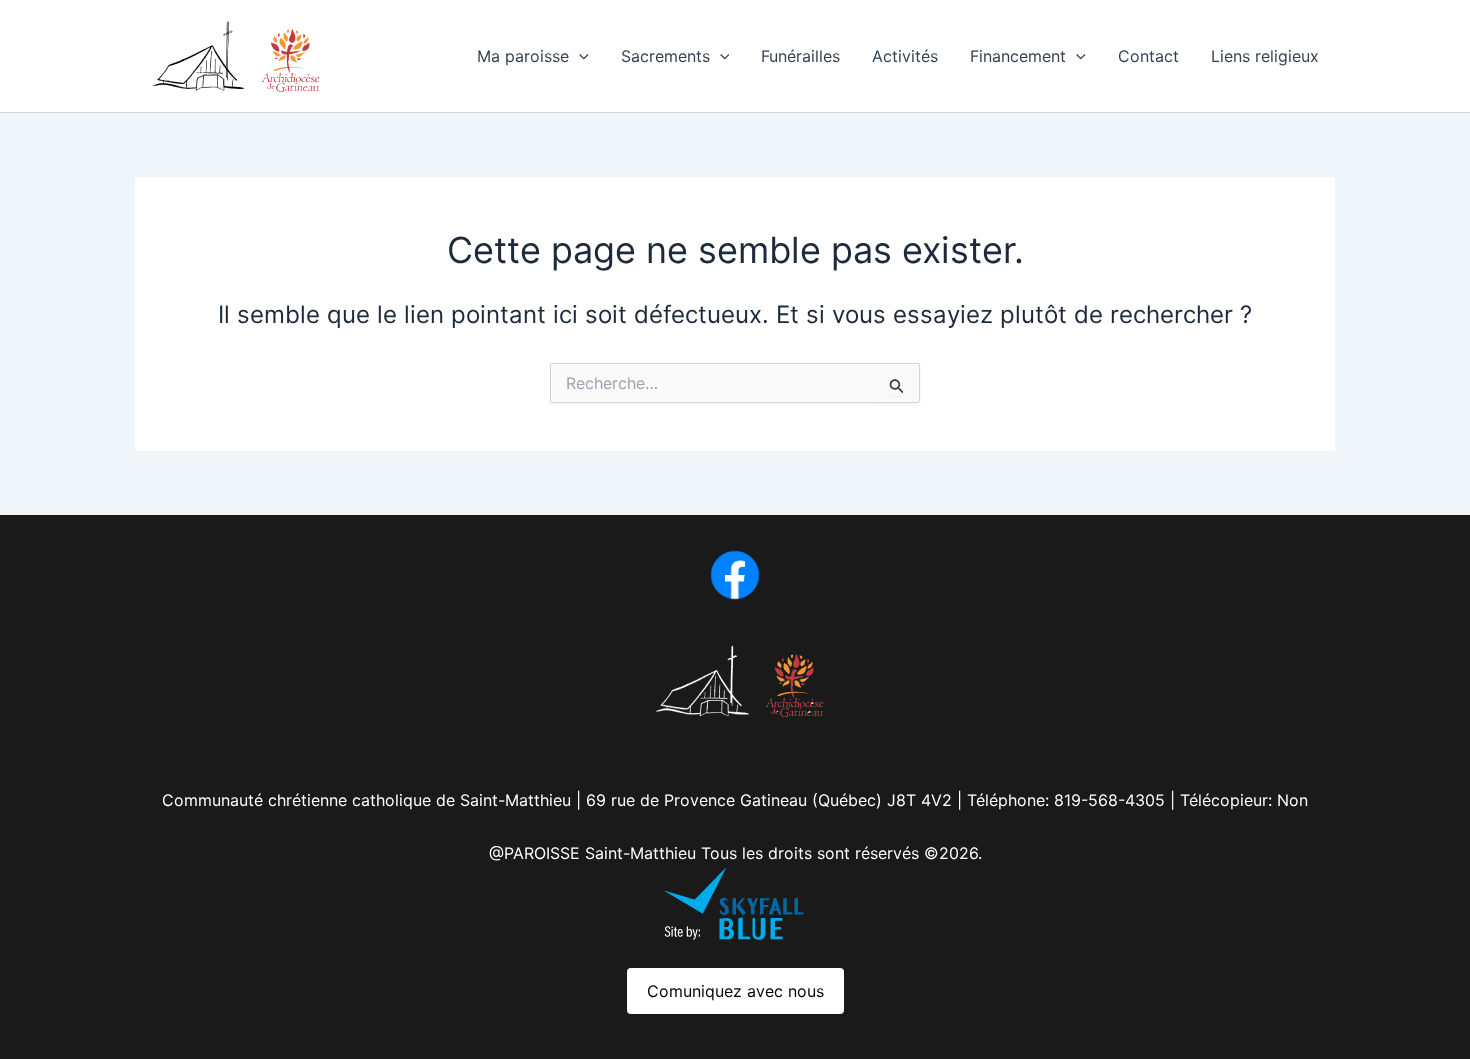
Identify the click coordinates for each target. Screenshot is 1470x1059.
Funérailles (800, 56)
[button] (579, 56)
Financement (1018, 56)
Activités (905, 56)
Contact (1148, 56)
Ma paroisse (523, 56)
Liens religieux (1265, 56)
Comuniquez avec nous (735, 991)
